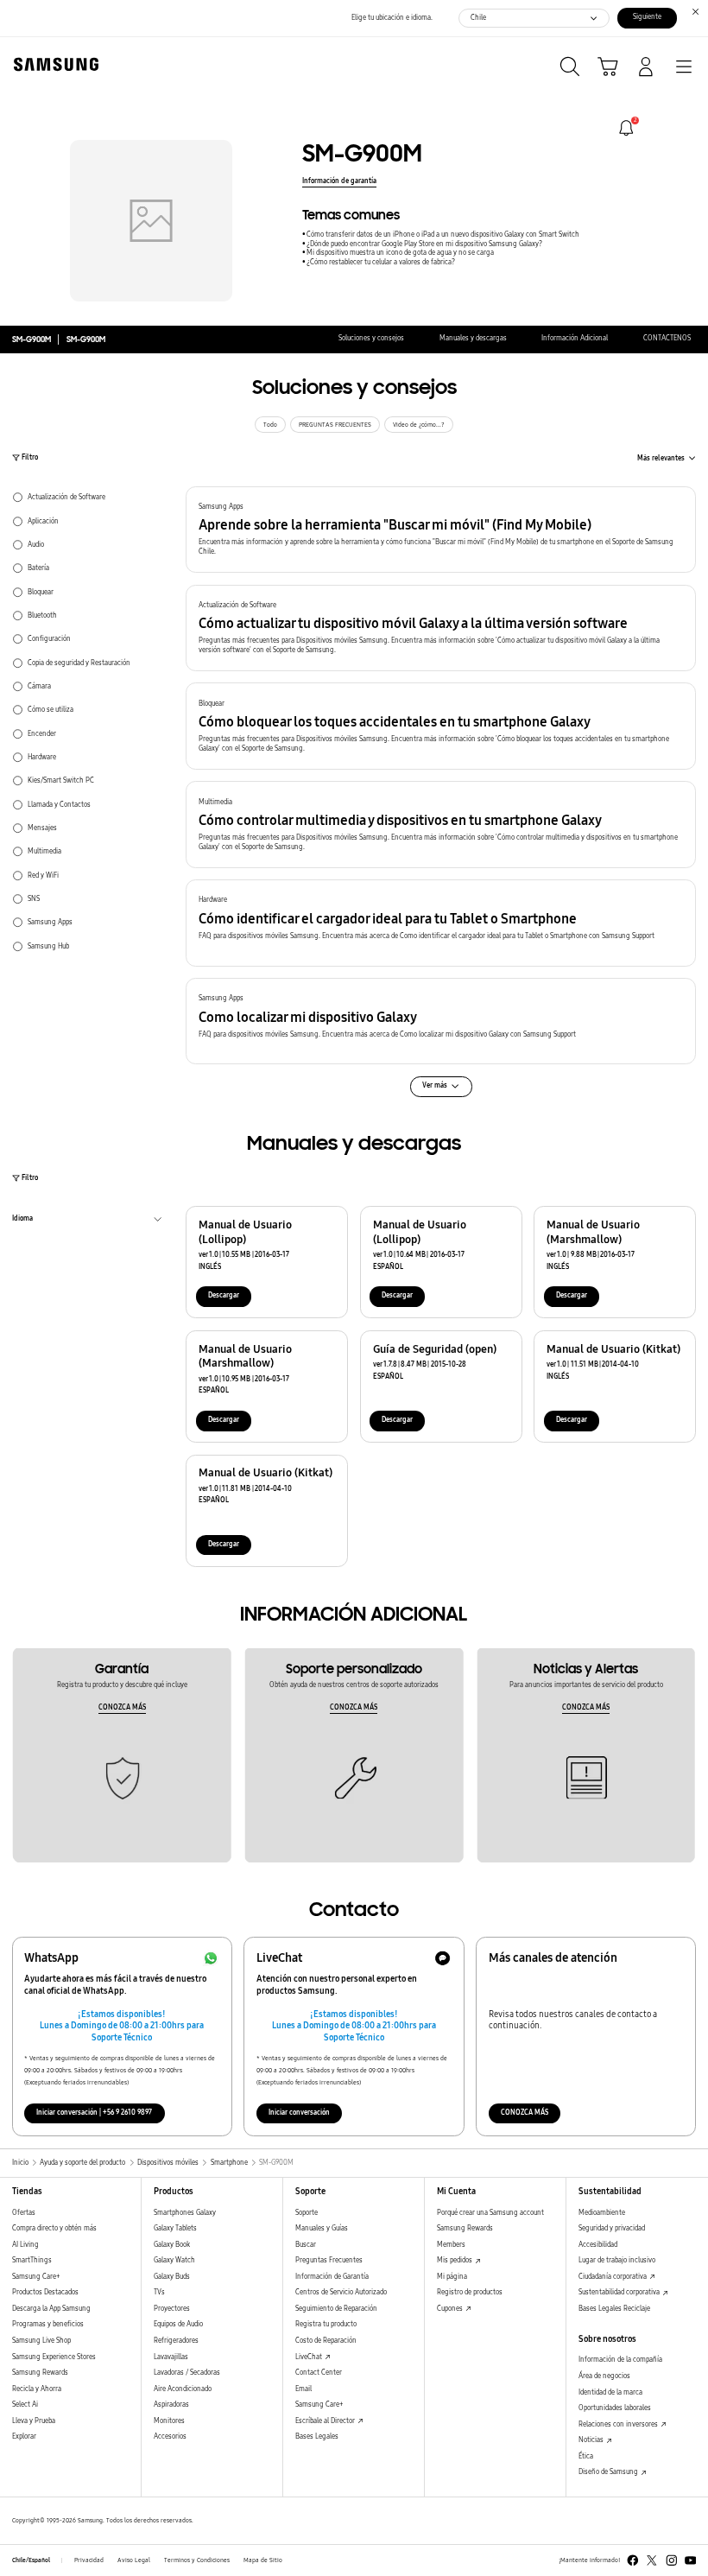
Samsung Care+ (36, 2277)
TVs (159, 2292)
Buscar (306, 2245)
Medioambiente (602, 2213)
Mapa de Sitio (263, 2560)
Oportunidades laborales (615, 2408)
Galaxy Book (172, 2245)
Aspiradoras (171, 2405)
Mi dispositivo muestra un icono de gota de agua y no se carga (400, 253)
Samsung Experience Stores (54, 2357)
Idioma (22, 1221)
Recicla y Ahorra (37, 2389)
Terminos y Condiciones (197, 2560)
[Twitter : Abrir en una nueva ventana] (652, 2560)
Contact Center (319, 2373)
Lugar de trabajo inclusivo (617, 2260)
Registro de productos (470, 2292)
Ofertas (24, 2213)
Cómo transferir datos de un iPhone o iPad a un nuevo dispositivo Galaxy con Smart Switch (443, 235)
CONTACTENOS (667, 338)
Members (451, 2245)
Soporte (307, 2213)
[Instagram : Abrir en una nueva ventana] (672, 2560)
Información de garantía (339, 181)
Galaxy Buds (172, 2277)
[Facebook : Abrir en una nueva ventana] (633, 2560)
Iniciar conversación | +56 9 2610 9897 (94, 2113)
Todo (270, 425)
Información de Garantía (332, 2277)
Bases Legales (317, 2436)
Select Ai (25, 2405)
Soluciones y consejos (371, 338)
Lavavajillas (171, 2357)
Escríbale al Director (326, 2421)
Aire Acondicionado (183, 2389)
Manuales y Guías (322, 2228)
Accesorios (170, 2436)
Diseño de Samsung (609, 2472)
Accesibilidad (598, 2245)
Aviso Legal (134, 2560)
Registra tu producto (326, 2324)
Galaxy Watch (174, 2260)
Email (303, 2389)
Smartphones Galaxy (185, 2213)
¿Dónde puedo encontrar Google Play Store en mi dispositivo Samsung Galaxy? (424, 244)
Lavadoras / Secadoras (187, 2373)
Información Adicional (575, 338)
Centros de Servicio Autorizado (341, 2292)
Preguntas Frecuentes (329, 2260)
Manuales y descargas (473, 338)
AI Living (25, 2245)
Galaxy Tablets (175, 2228)
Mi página (452, 2277)
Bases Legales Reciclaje (614, 2309)
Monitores (169, 2421)
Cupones (451, 2309)
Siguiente (647, 17)
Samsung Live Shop (41, 2341)
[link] (626, 128)
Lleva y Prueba (34, 2421)
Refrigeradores (176, 2341)
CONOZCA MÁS (122, 1707)
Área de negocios (604, 2376)
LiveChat (310, 2357)
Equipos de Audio (178, 2324)
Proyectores (172, 2309)
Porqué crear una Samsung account (490, 2213)
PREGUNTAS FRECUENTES (335, 425)
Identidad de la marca (610, 2392)
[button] (441, 530)
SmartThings (32, 2260)
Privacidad (89, 2560)
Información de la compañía (620, 2360)
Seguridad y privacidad (612, 2228)
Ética (586, 2456)
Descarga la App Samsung (51, 2309)
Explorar (24, 2436)
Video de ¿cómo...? (419, 425)
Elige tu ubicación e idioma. (392, 18)
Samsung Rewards (40, 2373)
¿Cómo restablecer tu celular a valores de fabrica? (381, 262)
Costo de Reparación (326, 2341)
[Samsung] (53, 64)
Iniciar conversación (299, 2113)
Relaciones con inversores (619, 2424)
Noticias (592, 2440)
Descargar (224, 1295)
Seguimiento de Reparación (336, 2309)
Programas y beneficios (48, 2324)
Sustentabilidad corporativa (620, 2292)
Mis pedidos (455, 2260)
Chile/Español (31, 2560)
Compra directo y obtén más (54, 2228)
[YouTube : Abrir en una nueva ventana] (691, 2560)
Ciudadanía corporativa (613, 2277)
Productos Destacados (45, 2292)
